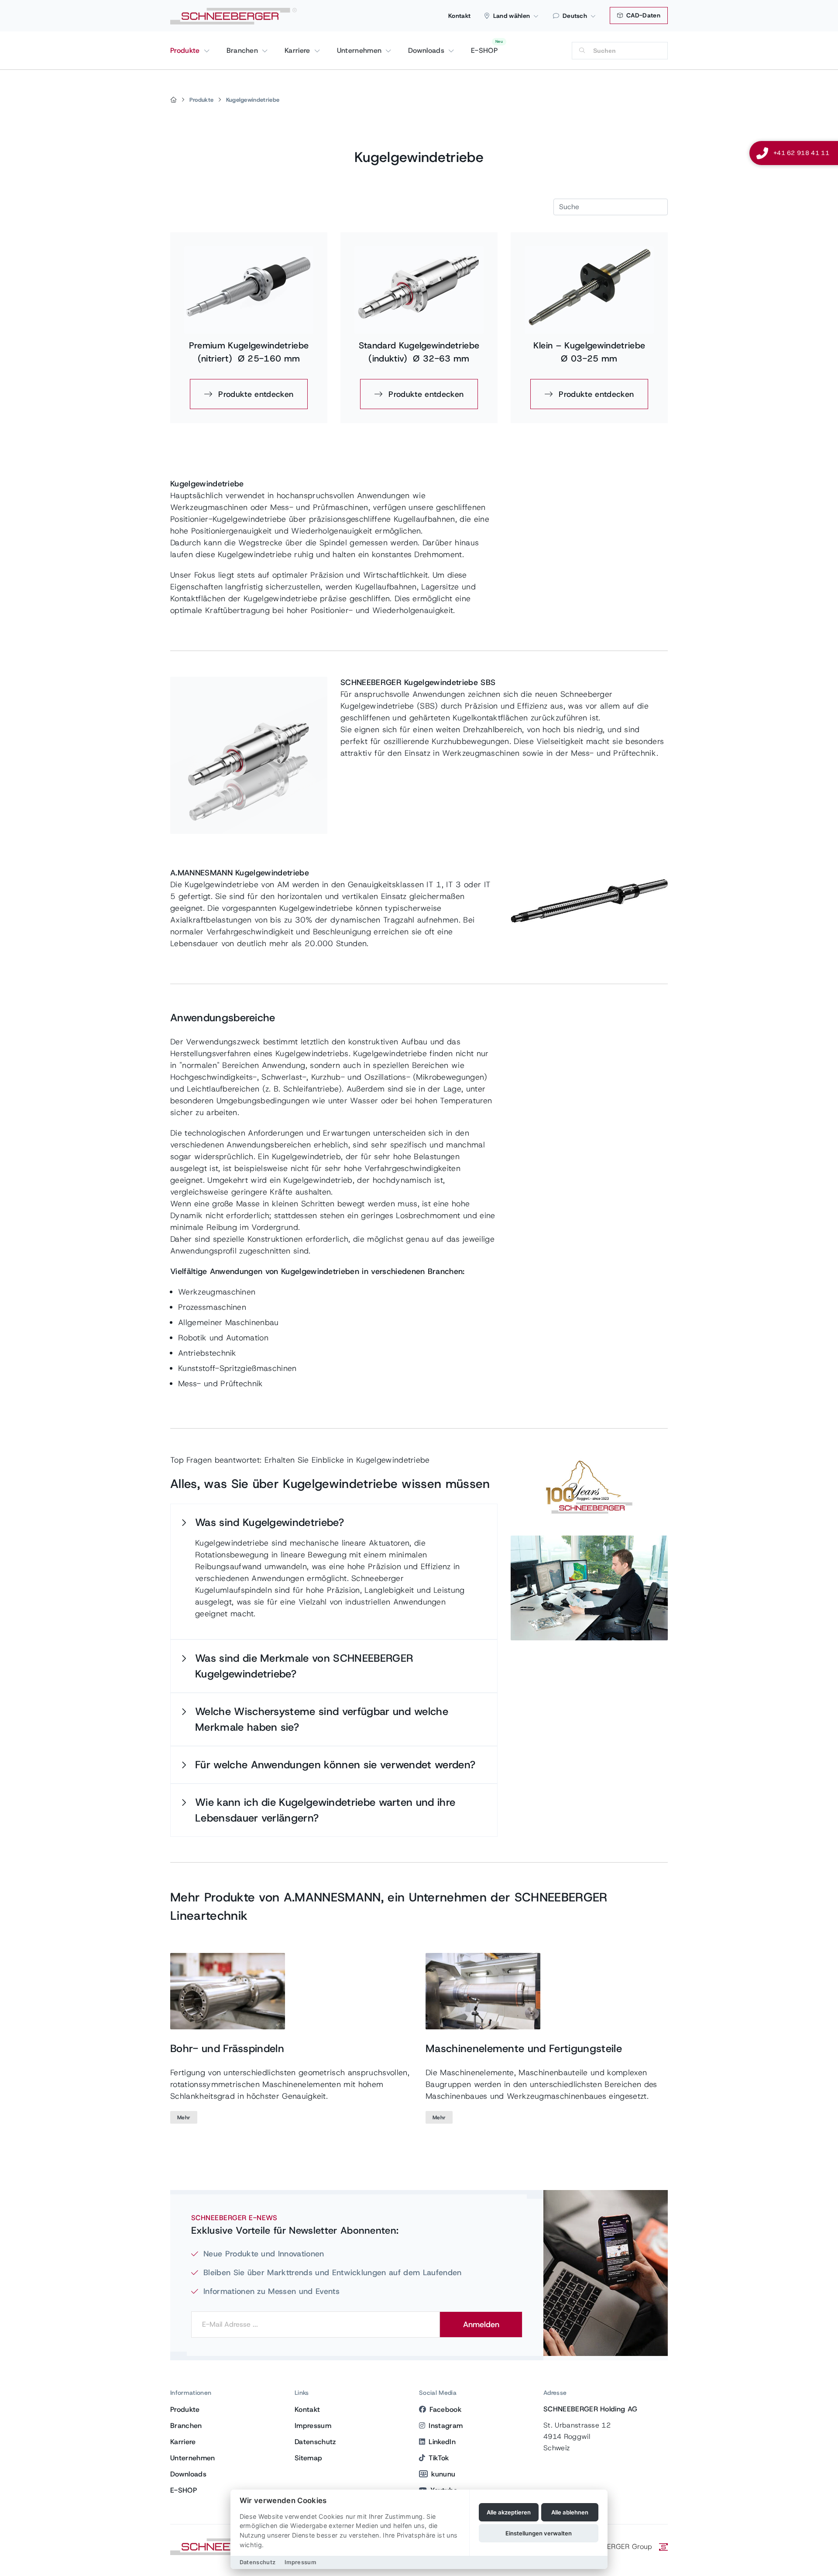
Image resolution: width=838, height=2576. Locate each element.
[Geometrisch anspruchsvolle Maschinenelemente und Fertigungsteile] (483, 1991)
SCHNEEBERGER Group (614, 2547)
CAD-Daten (642, 15)
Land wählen (512, 16)
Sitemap (308, 2458)
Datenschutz (315, 2442)
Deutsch (575, 16)
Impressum (313, 2426)
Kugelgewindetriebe (253, 100)
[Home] (173, 100)
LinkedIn (442, 2442)
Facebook (445, 2409)
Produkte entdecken (254, 394)
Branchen (244, 50)
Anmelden (481, 2325)
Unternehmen (361, 50)
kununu (443, 2474)
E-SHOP (484, 50)
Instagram (446, 2426)
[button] (334, 1522)
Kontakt (459, 16)
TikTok (439, 2458)
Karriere (299, 50)
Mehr (184, 2118)
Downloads (427, 50)
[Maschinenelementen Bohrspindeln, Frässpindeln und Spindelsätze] (228, 1991)
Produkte (186, 50)
